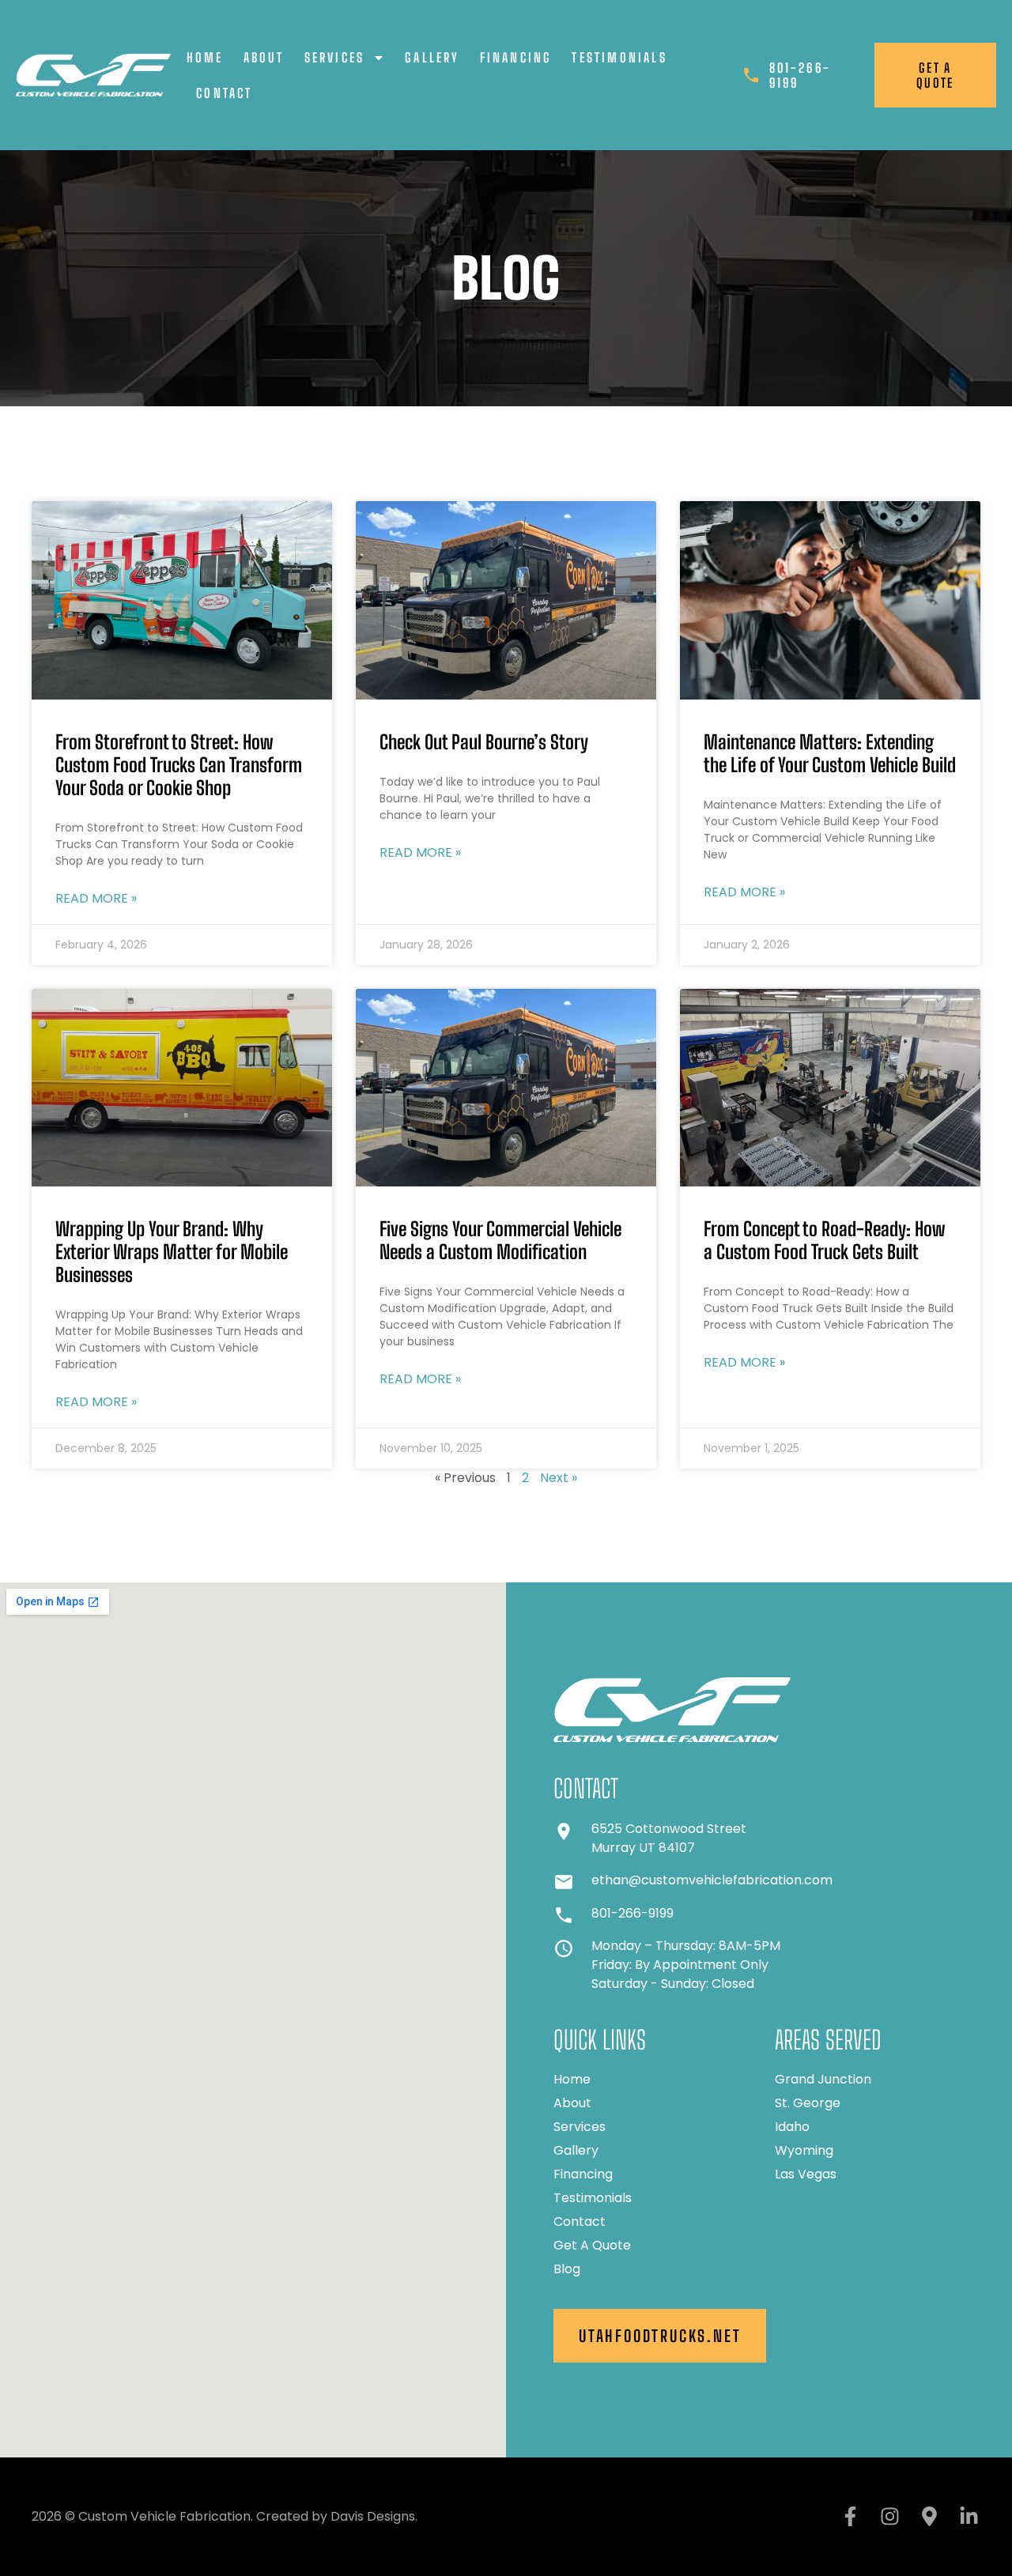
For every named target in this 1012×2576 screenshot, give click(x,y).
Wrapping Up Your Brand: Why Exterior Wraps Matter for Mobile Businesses (172, 1252)
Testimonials (619, 57)
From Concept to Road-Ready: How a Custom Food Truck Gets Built (824, 1240)
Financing (516, 57)
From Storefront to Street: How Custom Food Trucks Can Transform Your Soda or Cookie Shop (179, 765)
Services (335, 57)
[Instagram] (889, 2517)
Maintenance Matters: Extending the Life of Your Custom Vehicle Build (830, 753)
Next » (559, 1478)
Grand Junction (823, 2080)
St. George (808, 2103)
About (264, 57)
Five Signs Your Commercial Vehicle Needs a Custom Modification (500, 1240)
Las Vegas (806, 2174)
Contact (224, 93)
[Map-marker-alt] (929, 2517)
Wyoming (804, 2151)
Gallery (432, 57)
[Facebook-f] (850, 2517)
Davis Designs (373, 2516)
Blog (567, 2269)
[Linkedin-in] (969, 2517)
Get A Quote (592, 2246)
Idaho (792, 2127)
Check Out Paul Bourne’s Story (484, 742)
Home (205, 57)
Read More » (96, 898)
